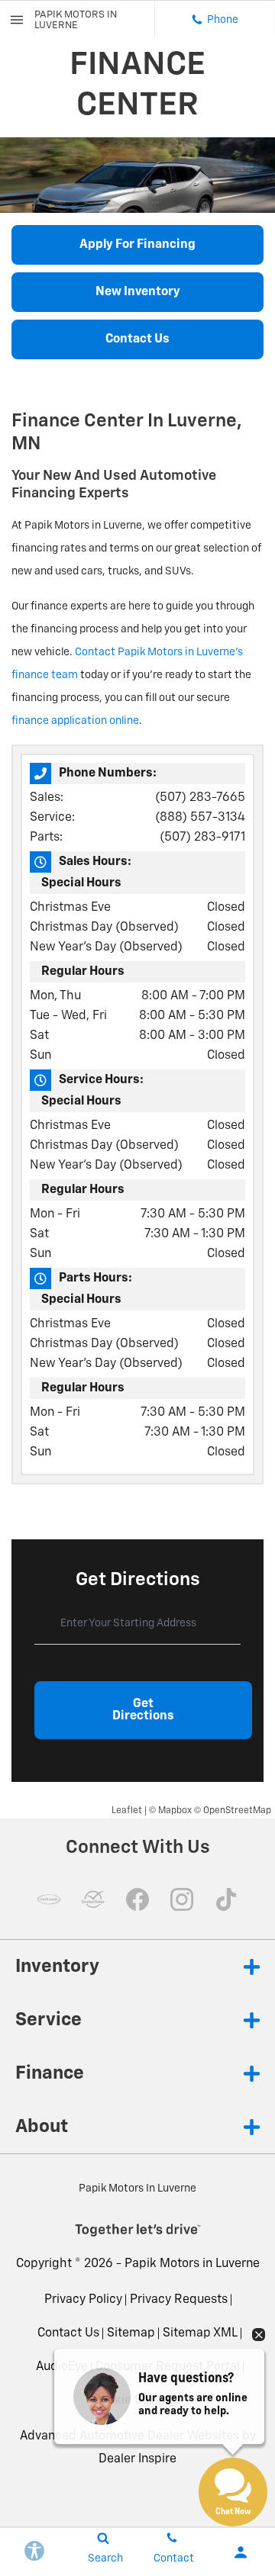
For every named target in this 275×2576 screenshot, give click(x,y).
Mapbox (175, 1811)
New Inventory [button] (138, 292)
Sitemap (131, 2333)
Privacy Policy (83, 2300)
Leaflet (127, 1811)
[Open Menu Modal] (17, 20)
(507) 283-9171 (202, 838)
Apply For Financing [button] (137, 245)
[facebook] (137, 1899)
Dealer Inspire (137, 2459)
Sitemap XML (200, 2333)
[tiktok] (226, 1899)
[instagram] (182, 1899)
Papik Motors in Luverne (192, 2264)
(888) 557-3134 (200, 818)
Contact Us (68, 2333)
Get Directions (143, 1710)
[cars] (49, 1899)
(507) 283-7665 (200, 798)
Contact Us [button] (137, 339)
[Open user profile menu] (241, 2552)
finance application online (75, 721)
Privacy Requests (179, 2300)
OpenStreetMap (237, 1811)
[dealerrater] (93, 1899)
